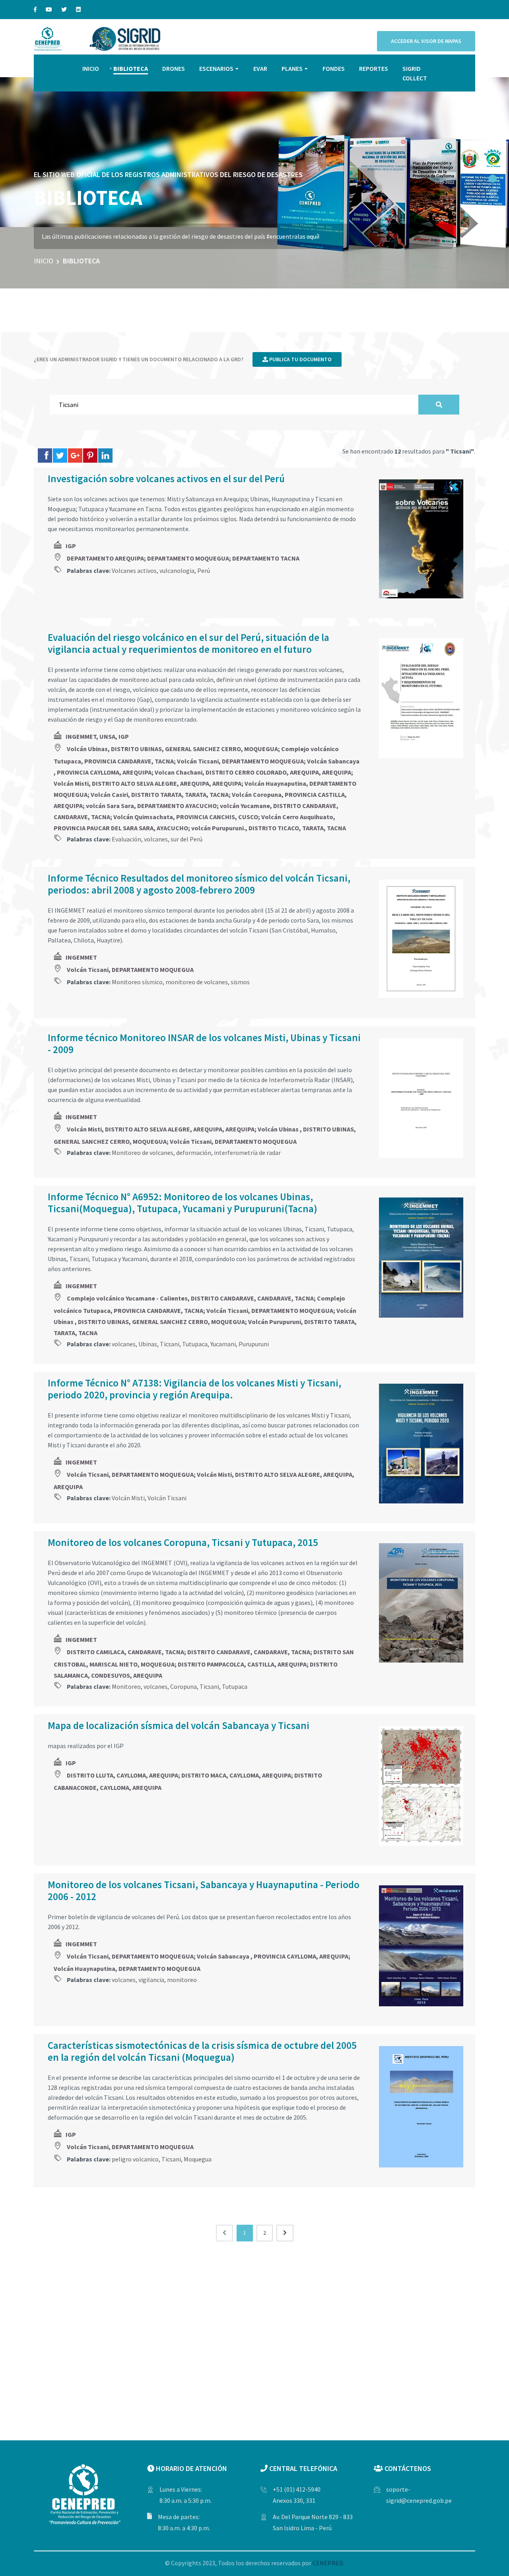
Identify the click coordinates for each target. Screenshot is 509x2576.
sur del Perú (187, 839)
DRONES (174, 68)
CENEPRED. (328, 2563)
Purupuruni (254, 1344)
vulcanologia (177, 570)
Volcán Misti (128, 1498)
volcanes (156, 839)
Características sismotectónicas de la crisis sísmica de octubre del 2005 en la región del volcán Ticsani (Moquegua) (202, 2051)
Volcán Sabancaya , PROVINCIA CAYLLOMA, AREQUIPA (273, 1956)
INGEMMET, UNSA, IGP (97, 736)
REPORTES (374, 68)
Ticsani (170, 1344)
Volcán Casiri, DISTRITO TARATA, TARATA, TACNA (160, 794)
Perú (204, 570)
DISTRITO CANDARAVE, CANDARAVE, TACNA (249, 1652)
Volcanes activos (134, 570)
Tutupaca (195, 1344)
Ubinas (148, 1344)
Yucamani (223, 1344)
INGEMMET (81, 957)
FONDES (334, 68)
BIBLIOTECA (131, 68)
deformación (194, 1153)
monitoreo (182, 1980)
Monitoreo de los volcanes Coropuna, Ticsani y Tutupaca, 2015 (183, 1542)
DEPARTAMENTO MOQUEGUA (188, 558)
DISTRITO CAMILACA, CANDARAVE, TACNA (125, 1652)
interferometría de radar (247, 1153)
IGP (71, 546)
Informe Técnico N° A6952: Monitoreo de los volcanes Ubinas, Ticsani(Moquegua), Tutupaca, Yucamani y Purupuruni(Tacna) (183, 1203)
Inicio (44, 261)
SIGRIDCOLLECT (415, 73)
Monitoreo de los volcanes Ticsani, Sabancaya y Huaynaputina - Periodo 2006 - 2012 (204, 1891)
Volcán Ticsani (167, 1498)
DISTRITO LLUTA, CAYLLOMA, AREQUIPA (122, 1775)
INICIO (91, 68)
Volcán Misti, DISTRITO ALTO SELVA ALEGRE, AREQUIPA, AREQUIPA (148, 783)
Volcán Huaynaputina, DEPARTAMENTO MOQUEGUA (127, 1969)
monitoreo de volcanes (197, 982)
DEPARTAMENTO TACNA (266, 558)
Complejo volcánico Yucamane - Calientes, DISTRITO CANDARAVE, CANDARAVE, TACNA (190, 1298)
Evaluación (126, 839)
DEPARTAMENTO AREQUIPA (105, 558)
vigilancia (151, 1980)
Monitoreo (126, 1686)
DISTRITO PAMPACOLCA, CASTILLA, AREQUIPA (242, 1664)
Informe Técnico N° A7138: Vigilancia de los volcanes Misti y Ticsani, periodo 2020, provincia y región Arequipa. (194, 1389)
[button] (493, 179)
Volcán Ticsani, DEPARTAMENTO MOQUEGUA (240, 761)
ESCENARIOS (216, 68)
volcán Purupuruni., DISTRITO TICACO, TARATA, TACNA (269, 828)
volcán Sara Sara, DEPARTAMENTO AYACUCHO (151, 806)
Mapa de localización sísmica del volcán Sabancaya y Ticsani (179, 1725)
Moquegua (198, 2159)
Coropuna (184, 1686)
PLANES (292, 68)
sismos (240, 982)
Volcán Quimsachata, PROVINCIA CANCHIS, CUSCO (186, 817)
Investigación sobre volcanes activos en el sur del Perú (166, 479)
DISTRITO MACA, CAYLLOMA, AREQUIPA (236, 1775)
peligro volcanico (135, 2159)
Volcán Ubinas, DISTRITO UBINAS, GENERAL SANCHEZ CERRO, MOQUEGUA (172, 749)
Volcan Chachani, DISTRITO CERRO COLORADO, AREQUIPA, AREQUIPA (253, 772)
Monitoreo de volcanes (143, 1153)
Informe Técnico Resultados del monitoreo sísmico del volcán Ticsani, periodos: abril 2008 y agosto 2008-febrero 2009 (199, 884)
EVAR (260, 68)
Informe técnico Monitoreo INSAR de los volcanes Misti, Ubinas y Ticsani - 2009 (204, 1044)
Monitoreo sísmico (137, 982)
